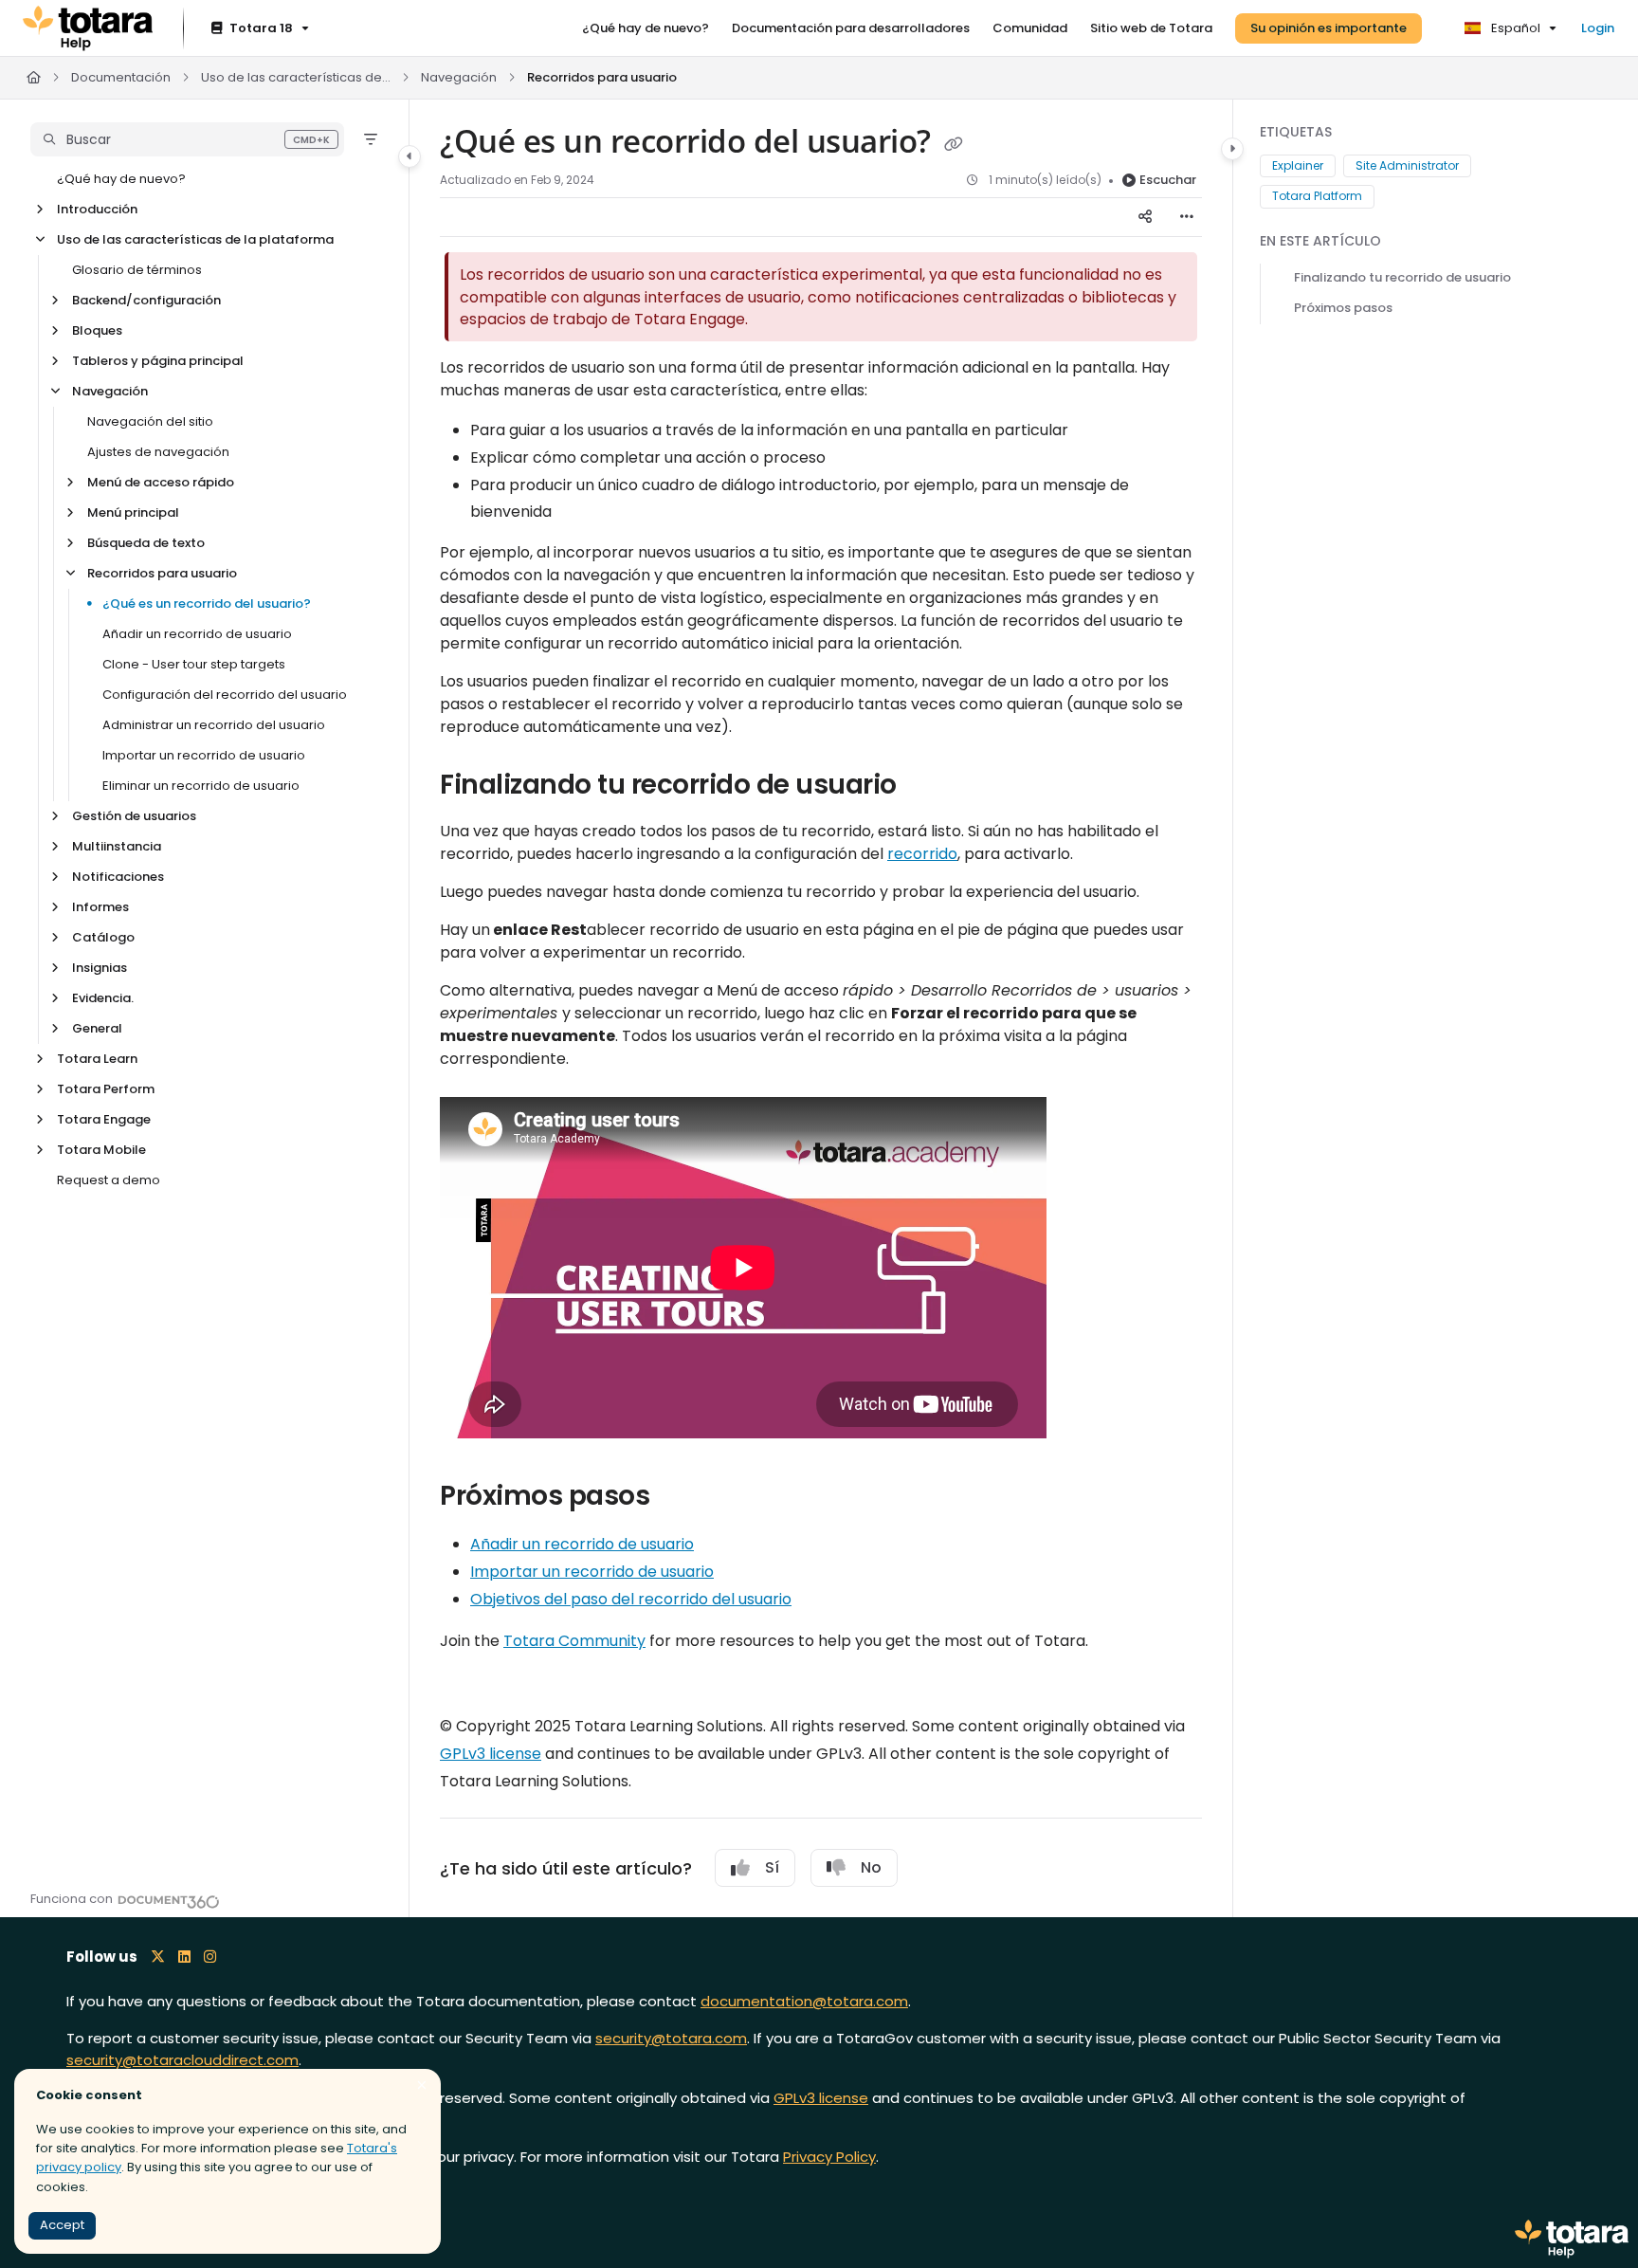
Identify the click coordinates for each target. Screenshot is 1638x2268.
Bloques (97, 330)
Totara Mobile (101, 1150)
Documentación (121, 77)
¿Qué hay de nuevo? (121, 179)
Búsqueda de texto (146, 543)
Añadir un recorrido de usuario (197, 634)
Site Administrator (1407, 165)
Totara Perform (106, 1089)
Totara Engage (104, 1119)
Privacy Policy (829, 2157)
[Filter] (371, 139)
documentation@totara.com (804, 2001)
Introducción (97, 209)
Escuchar (1168, 180)
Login (1598, 28)
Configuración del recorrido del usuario (225, 695)
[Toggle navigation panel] (409, 156)
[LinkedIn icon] (184, 1957)
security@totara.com (671, 2038)
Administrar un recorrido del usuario (214, 725)
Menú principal (133, 512)
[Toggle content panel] (1232, 149)
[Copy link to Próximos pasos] (680, 1497)
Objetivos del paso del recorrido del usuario (631, 1599)
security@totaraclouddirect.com (182, 2060)
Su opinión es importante (1329, 28)
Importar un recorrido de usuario (204, 755)
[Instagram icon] (210, 1957)
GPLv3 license (491, 1754)
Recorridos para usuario (602, 77)
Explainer (1298, 165)
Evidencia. (103, 998)
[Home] (88, 28)
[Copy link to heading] (1077, 1431)
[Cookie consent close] (422, 2085)
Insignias (100, 968)
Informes (100, 907)
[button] (187, 139)
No (871, 1867)
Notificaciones (118, 877)
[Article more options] (1187, 217)
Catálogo (103, 937)
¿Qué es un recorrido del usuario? (207, 604)
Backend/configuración (146, 300)
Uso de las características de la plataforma (296, 77)
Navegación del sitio (150, 421)
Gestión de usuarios (134, 816)
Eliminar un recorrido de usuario (201, 786)
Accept (62, 2225)
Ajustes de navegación (158, 452)
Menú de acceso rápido (161, 482)
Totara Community (574, 1641)
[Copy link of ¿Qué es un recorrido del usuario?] (954, 144)
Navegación (459, 77)
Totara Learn (97, 1059)
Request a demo (109, 1180)
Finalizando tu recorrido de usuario (1402, 277)
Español (1514, 28)
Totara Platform (1317, 196)
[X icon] (158, 1957)
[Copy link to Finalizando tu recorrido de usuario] (927, 786)
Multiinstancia (117, 846)
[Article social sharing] (1145, 217)
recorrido (922, 854)
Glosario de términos (137, 270)
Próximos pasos (1343, 308)
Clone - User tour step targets (194, 664)
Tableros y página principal (158, 361)
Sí (772, 1867)
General (97, 1028)
